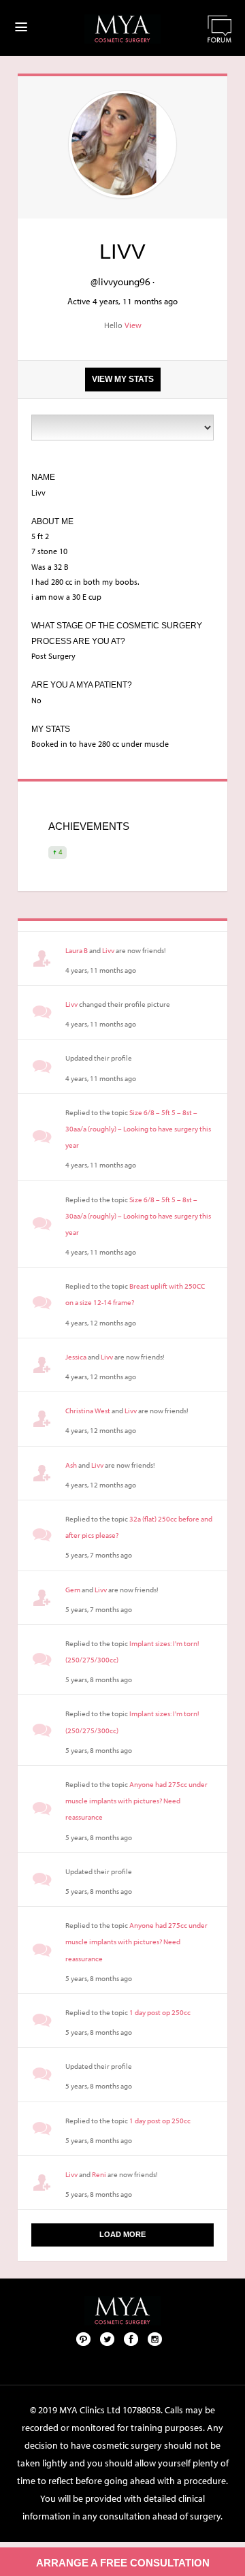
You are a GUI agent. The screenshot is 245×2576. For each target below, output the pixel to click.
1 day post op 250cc (160, 2012)
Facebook (131, 2338)
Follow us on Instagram (155, 2338)
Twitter (108, 2338)
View (133, 325)
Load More (122, 2234)
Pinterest (84, 2338)
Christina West (88, 1411)
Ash (71, 1465)
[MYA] (122, 29)
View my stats (123, 379)
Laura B (77, 950)
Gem (73, 1590)
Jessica (76, 1357)
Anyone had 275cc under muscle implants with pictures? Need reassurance (136, 1801)
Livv (108, 950)
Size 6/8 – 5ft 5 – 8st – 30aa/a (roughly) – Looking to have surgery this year (138, 1129)
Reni (99, 2174)
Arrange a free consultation (123, 2563)
